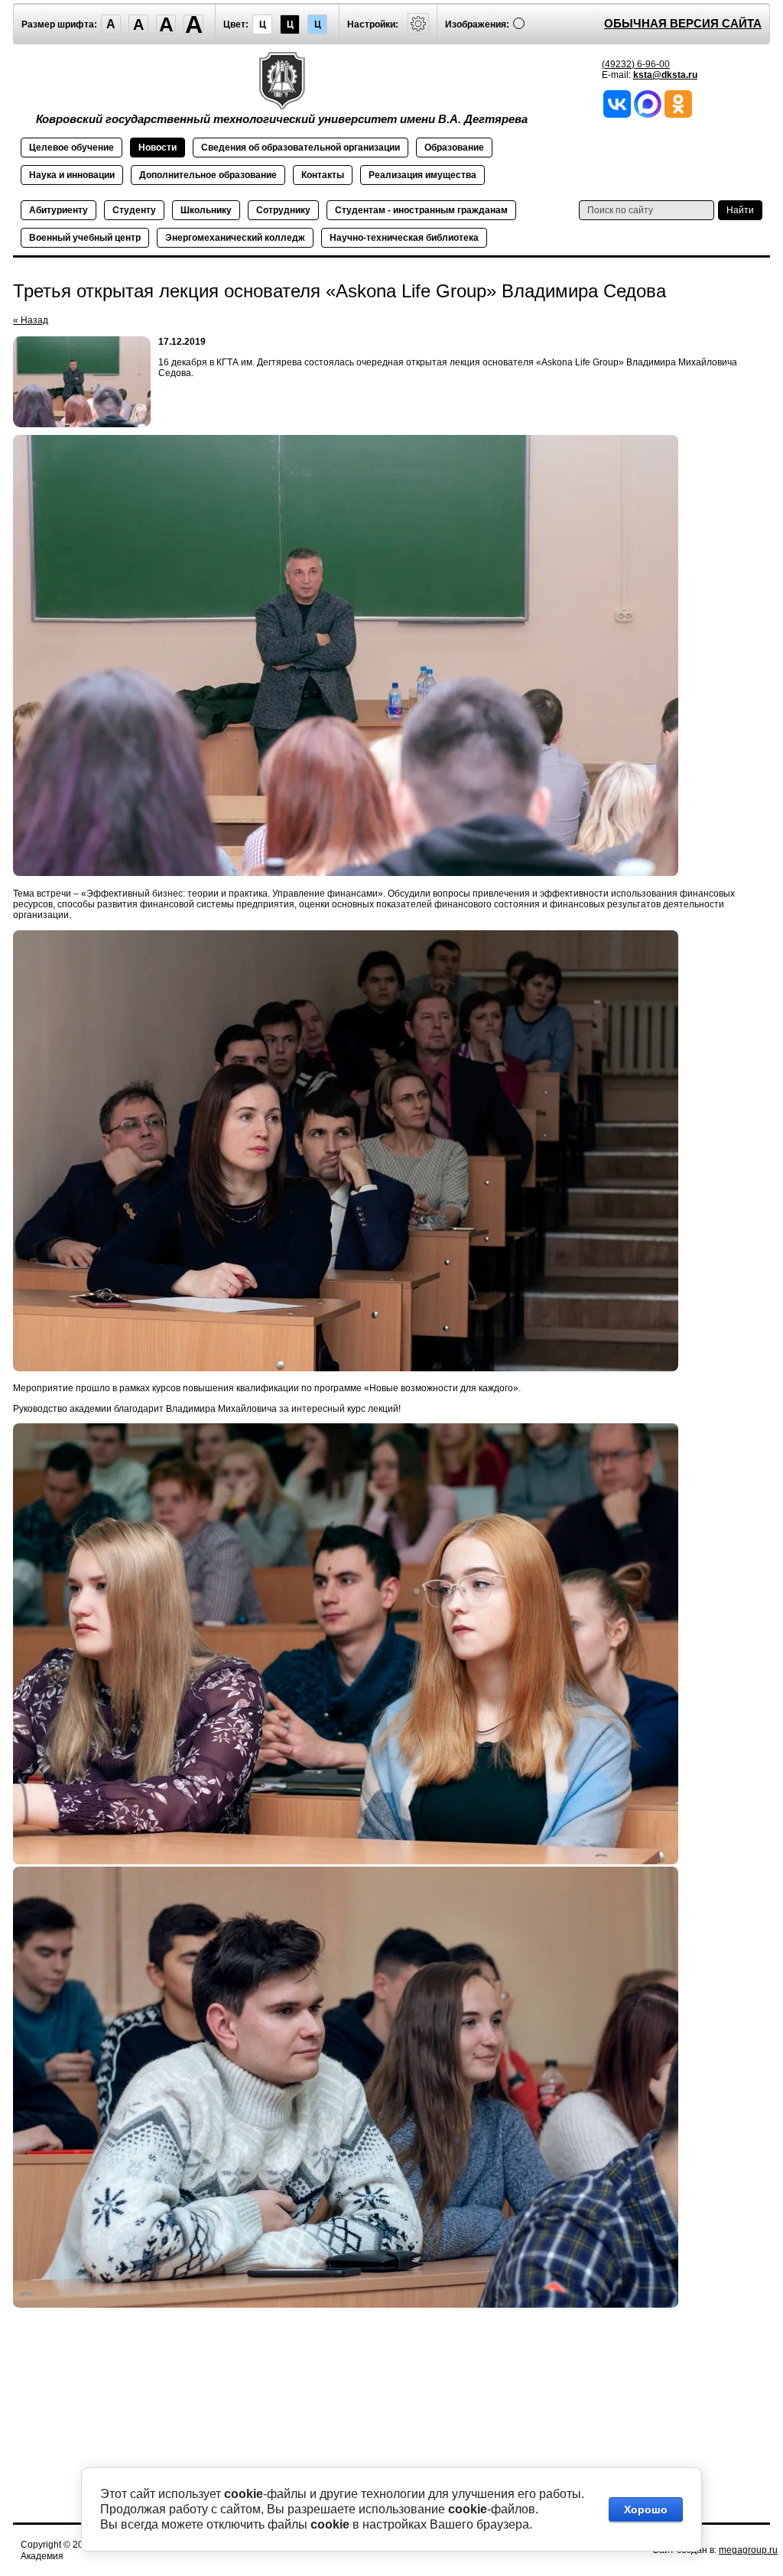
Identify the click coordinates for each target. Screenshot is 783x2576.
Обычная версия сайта (683, 23)
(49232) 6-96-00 (636, 64)
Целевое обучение (71, 148)
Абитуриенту (58, 210)
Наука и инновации (72, 175)
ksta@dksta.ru (665, 75)
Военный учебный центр (85, 238)
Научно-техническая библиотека (404, 238)
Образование (454, 148)
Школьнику (206, 210)
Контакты (323, 175)
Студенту (134, 210)
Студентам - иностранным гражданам (421, 210)
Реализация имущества (422, 175)
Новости (158, 148)
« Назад (31, 320)
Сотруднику (283, 210)
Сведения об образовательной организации (301, 148)
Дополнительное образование (208, 175)
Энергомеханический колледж (235, 238)
